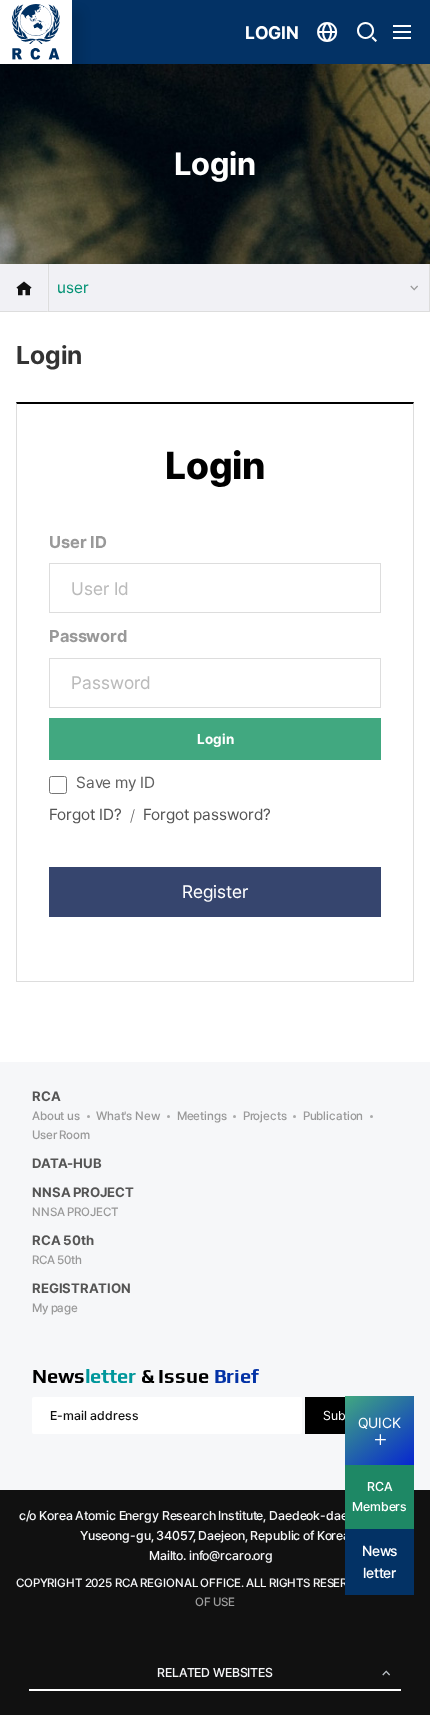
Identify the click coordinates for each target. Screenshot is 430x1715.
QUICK (379, 1422)
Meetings (202, 1116)
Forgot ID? (85, 814)
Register (215, 891)
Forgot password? (207, 814)
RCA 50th (57, 1260)
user (73, 287)
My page (55, 1308)
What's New (128, 1116)
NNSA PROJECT (74, 1212)
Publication (333, 1116)
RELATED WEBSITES (215, 1672)
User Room (61, 1135)
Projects (265, 1116)
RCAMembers (379, 1496)
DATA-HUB (67, 1163)
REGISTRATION (81, 1288)
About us (56, 1116)
